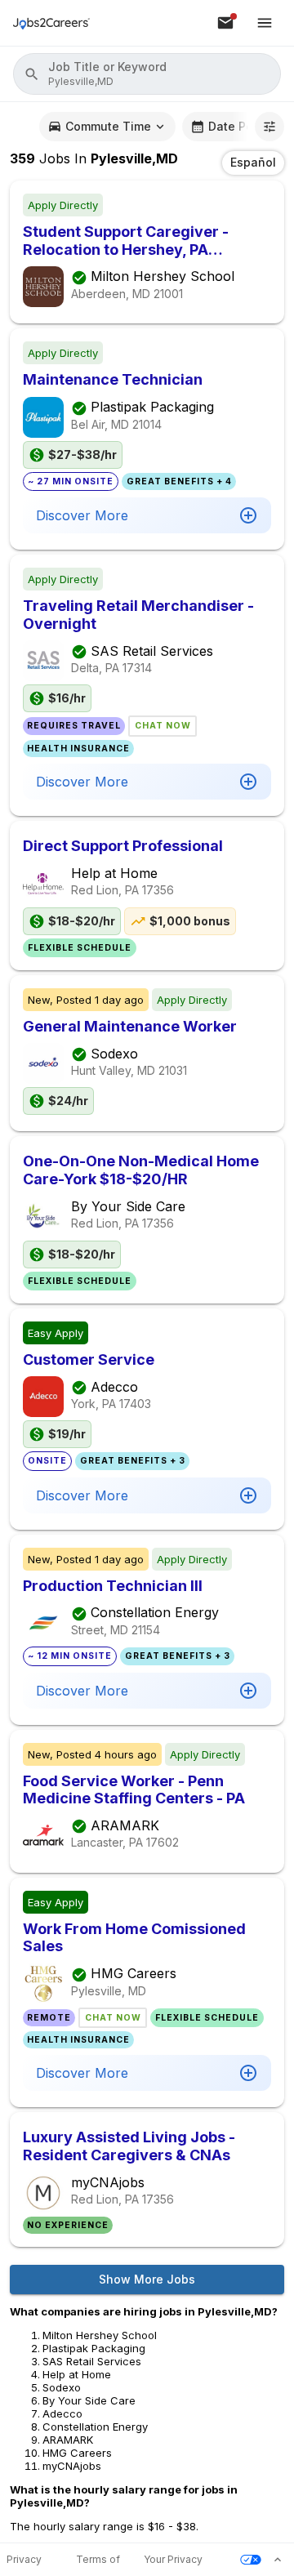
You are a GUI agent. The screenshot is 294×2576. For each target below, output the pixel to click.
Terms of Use (98, 2560)
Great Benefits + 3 (133, 1461)
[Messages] (225, 23)
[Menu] (265, 23)
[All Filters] (269, 127)
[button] (147, 74)
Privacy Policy (24, 2560)
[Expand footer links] (278, 2560)
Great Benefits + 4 (179, 481)
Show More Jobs (147, 2279)
